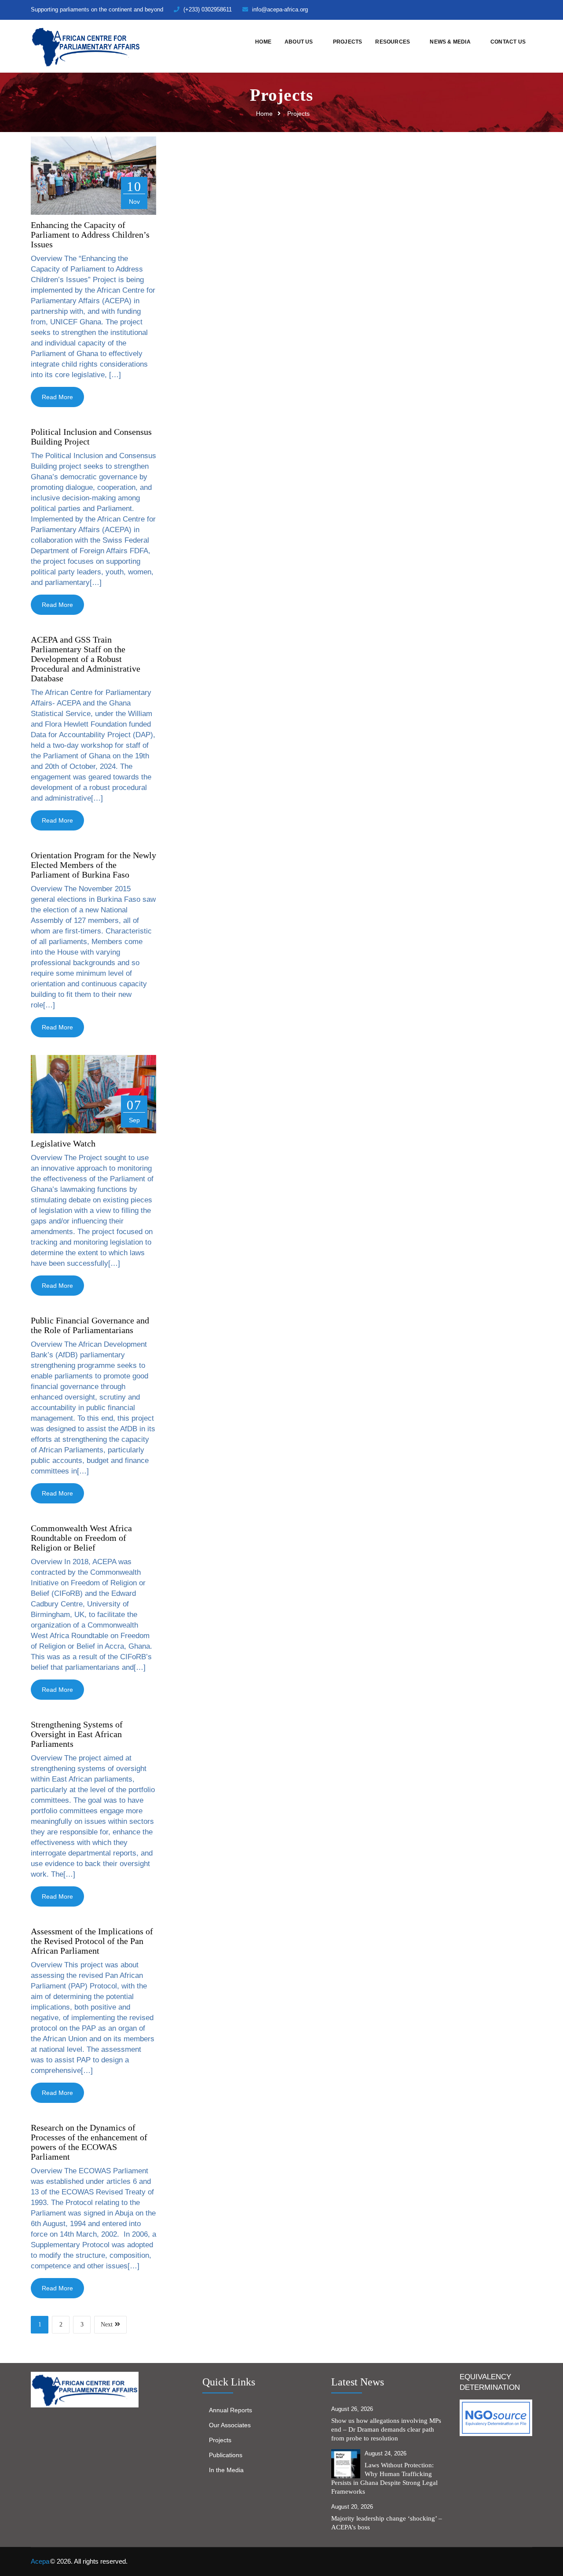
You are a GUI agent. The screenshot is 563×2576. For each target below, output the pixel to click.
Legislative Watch (63, 1143)
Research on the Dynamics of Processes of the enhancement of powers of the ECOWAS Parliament (89, 2142)
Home (263, 42)
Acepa (40, 2561)
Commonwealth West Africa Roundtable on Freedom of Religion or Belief (81, 1538)
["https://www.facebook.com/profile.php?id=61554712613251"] (485, 9)
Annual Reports (230, 2410)
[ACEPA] (86, 46)
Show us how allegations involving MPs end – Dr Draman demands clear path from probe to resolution (386, 2429)
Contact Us (508, 42)
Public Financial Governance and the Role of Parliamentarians (90, 1325)
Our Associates (230, 2425)
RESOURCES (393, 42)
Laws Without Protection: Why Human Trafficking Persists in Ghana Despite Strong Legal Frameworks (384, 2478)
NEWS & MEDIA (450, 42)
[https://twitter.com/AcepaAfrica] (470, 9)
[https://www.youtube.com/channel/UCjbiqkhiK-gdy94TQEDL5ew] (515, 9)
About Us (299, 42)
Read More (57, 397)
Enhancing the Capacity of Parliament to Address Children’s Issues (90, 235)
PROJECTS (348, 42)
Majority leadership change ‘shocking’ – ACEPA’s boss (387, 2523)
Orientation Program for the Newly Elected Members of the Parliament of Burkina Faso (93, 865)
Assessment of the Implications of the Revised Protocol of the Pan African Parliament (92, 1941)
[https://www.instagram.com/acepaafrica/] (500, 9)
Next (107, 2324)
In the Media (226, 2470)
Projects (220, 2440)
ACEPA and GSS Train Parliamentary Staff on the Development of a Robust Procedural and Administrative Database (86, 659)
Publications (226, 2455)
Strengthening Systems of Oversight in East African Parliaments (77, 1734)
